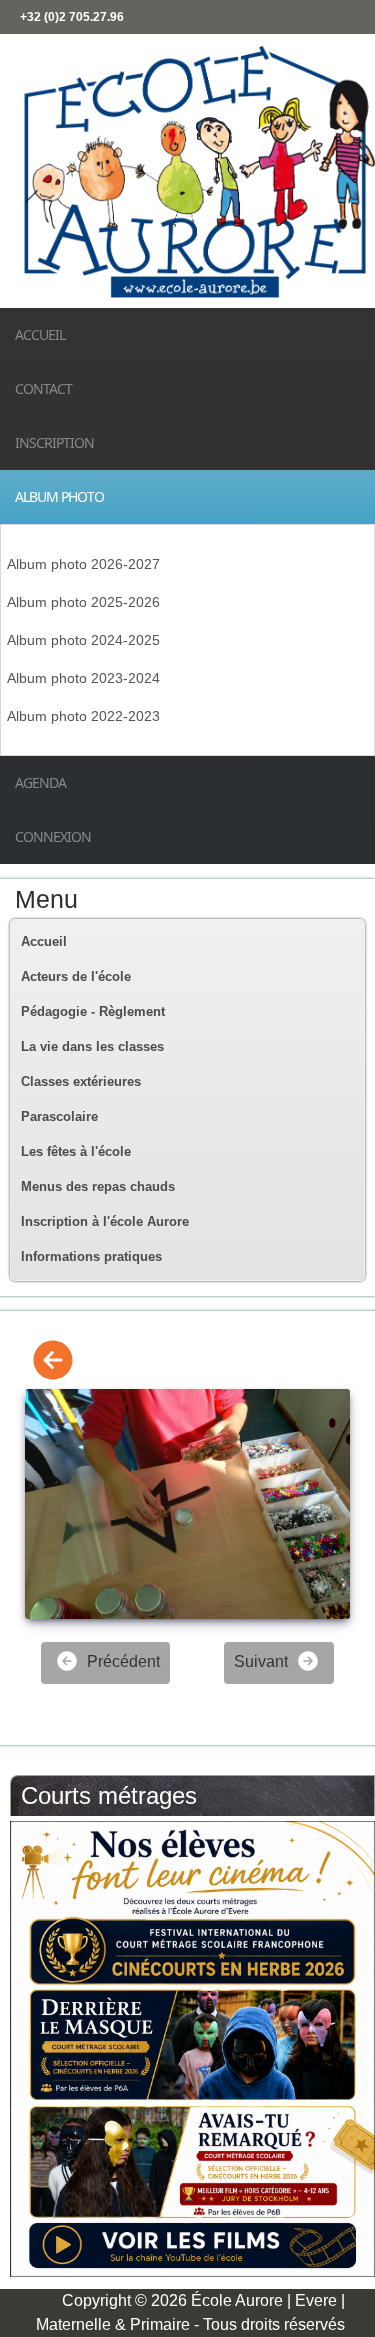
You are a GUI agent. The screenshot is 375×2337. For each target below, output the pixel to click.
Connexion (53, 836)
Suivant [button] (263, 1661)
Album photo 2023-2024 (83, 678)
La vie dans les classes (92, 1046)
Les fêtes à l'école (76, 1151)
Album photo (59, 496)
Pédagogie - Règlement (93, 1011)
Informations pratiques (91, 1256)
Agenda (40, 782)
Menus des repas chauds (98, 1186)
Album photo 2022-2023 (83, 716)
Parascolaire (59, 1116)
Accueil (40, 334)
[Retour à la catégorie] (53, 1361)
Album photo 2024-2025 (83, 640)
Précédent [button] (121, 1661)
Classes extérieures (81, 1081)
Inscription (54, 442)
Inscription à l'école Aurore (105, 1221)
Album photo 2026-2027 (83, 564)
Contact (43, 388)
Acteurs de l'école (76, 976)
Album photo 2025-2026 (83, 602)
